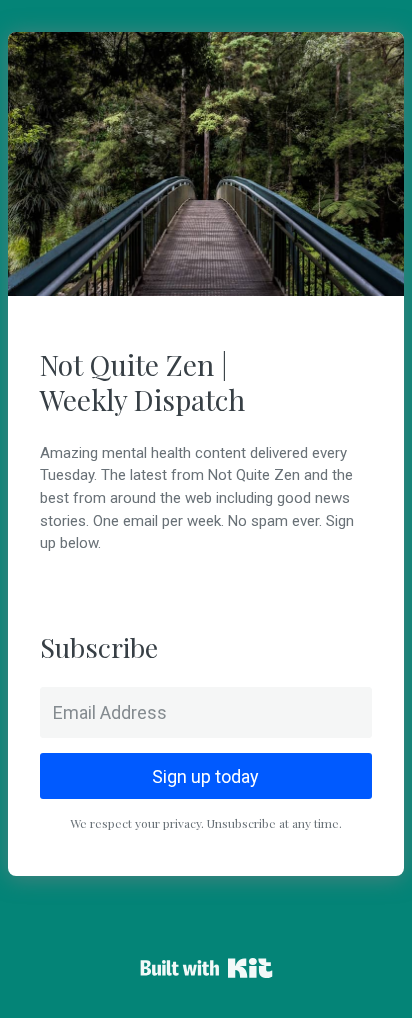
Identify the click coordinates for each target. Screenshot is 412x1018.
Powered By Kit (206, 968)
